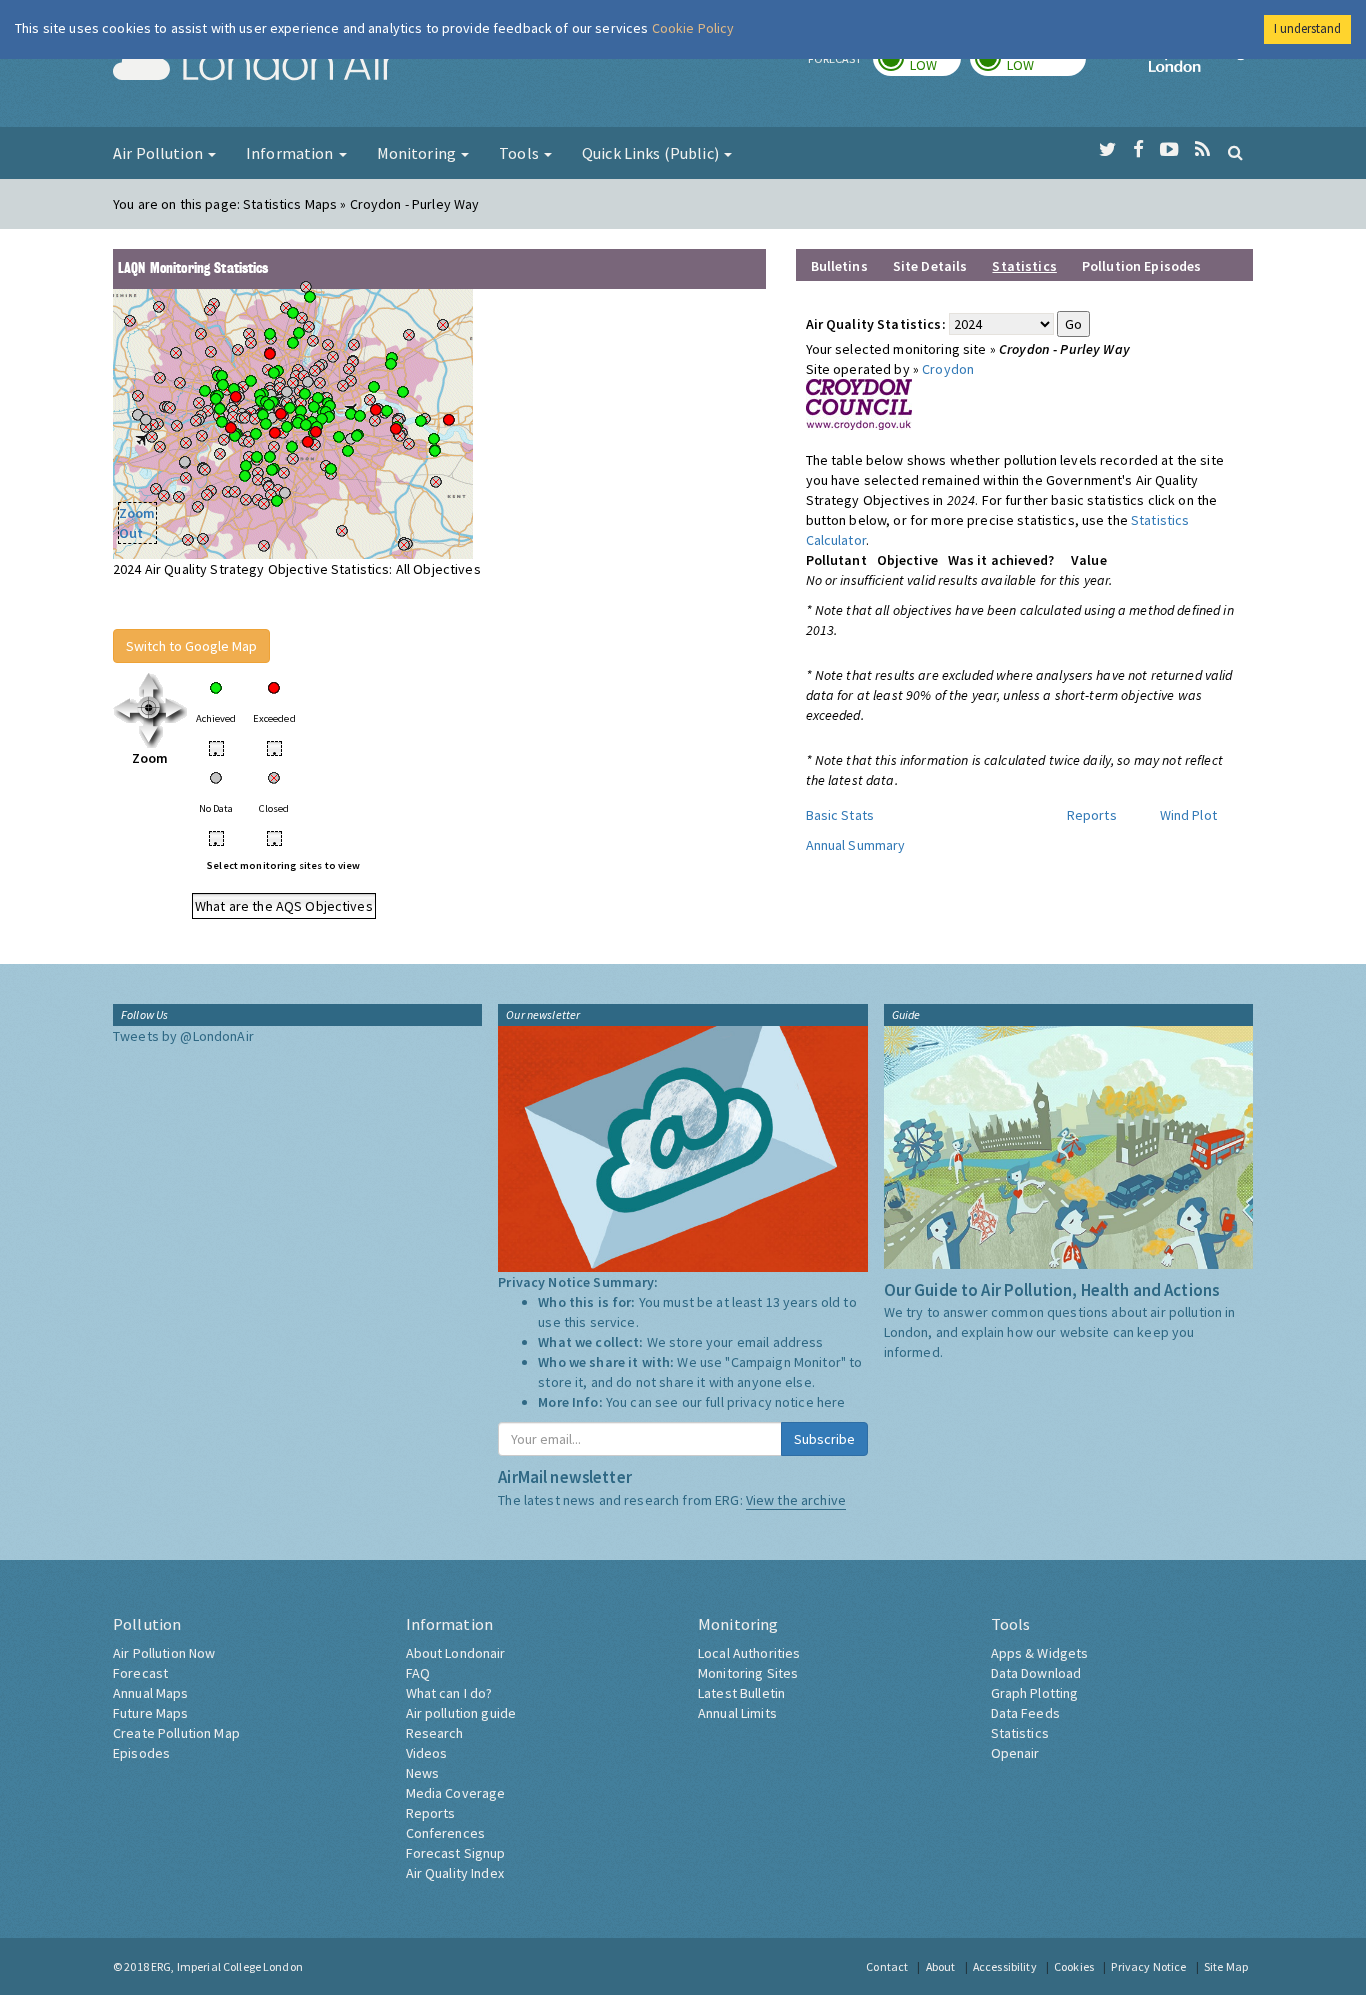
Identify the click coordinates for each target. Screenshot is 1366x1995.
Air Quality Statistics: (876, 324)
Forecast (140, 1673)
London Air (254, 66)
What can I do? (449, 1693)
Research (435, 1733)
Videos (427, 1753)
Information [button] (291, 153)
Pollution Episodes (1142, 266)
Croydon (948, 369)
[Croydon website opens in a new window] (859, 403)
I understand (1307, 28)
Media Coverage (456, 1793)
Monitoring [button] (418, 153)
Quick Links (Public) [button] (652, 153)
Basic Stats (840, 815)
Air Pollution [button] (159, 153)
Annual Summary (856, 845)
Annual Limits (737, 1713)
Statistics (1020, 1733)
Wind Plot (1188, 815)
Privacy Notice (1148, 1966)
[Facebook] (1138, 150)
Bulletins (839, 266)
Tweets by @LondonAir (183, 1036)
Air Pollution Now (164, 1653)
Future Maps (151, 1713)
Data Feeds (1025, 1713)
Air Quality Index (455, 1873)
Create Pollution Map (176, 1733)
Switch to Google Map (191, 646)
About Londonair (456, 1653)
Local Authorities (749, 1653)
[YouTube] (1169, 150)
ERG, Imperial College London (227, 1966)
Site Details (930, 266)
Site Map (1226, 1966)
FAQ (418, 1673)
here (831, 1402)
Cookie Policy (693, 28)
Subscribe (824, 1439)
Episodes (141, 1753)
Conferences (446, 1833)
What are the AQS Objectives (284, 906)
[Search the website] (1235, 152)
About (941, 1966)
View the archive (796, 1500)
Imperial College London (1201, 66)
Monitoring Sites (748, 1673)
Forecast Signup (456, 1853)
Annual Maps (151, 1693)
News (423, 1773)
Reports (1092, 815)
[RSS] (1202, 150)
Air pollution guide (461, 1713)
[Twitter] (1107, 150)
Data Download (1036, 1673)
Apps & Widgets (1040, 1653)
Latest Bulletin (741, 1693)
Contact (887, 1966)
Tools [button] (520, 153)
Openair (1015, 1753)
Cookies (1074, 1966)
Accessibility (1005, 1966)
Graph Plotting (1035, 1693)
